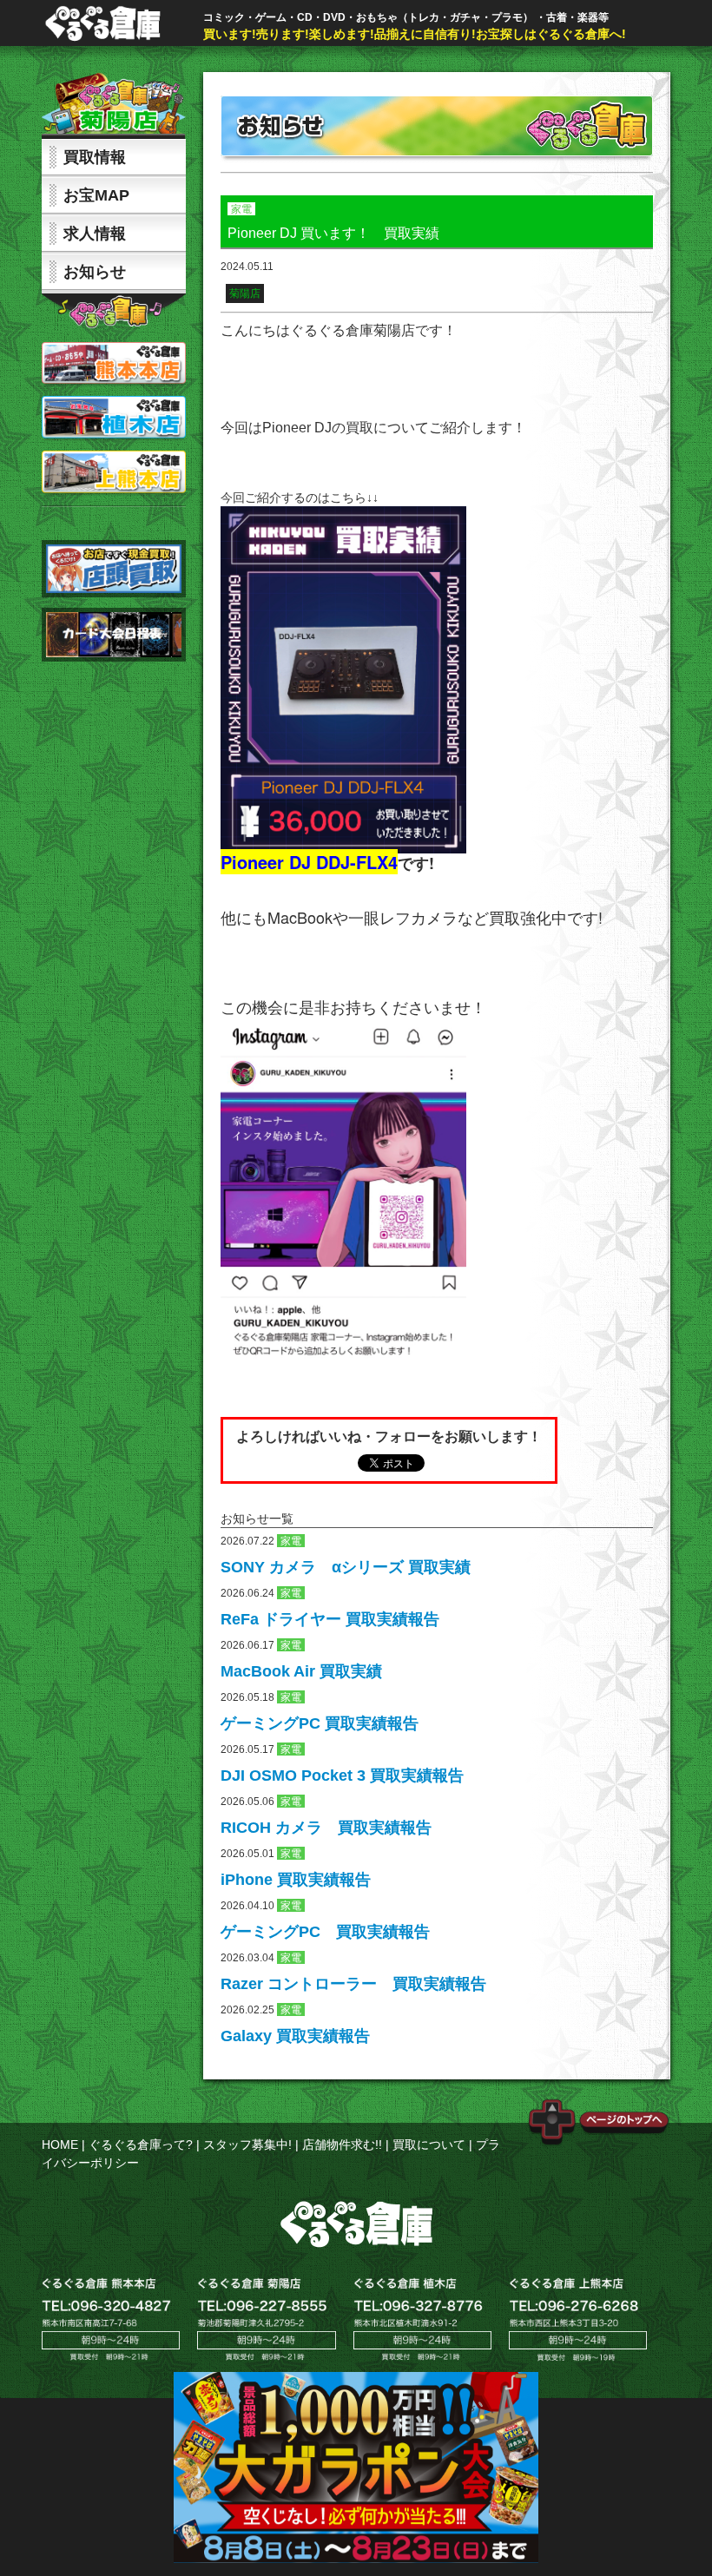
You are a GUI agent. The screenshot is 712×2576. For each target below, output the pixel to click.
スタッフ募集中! (247, 2144)
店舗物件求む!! (342, 2144)
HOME (60, 2144)
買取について (429, 2144)
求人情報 (95, 234)
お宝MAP (96, 195)
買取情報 (95, 157)
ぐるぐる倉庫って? (141, 2144)
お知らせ (95, 272)
